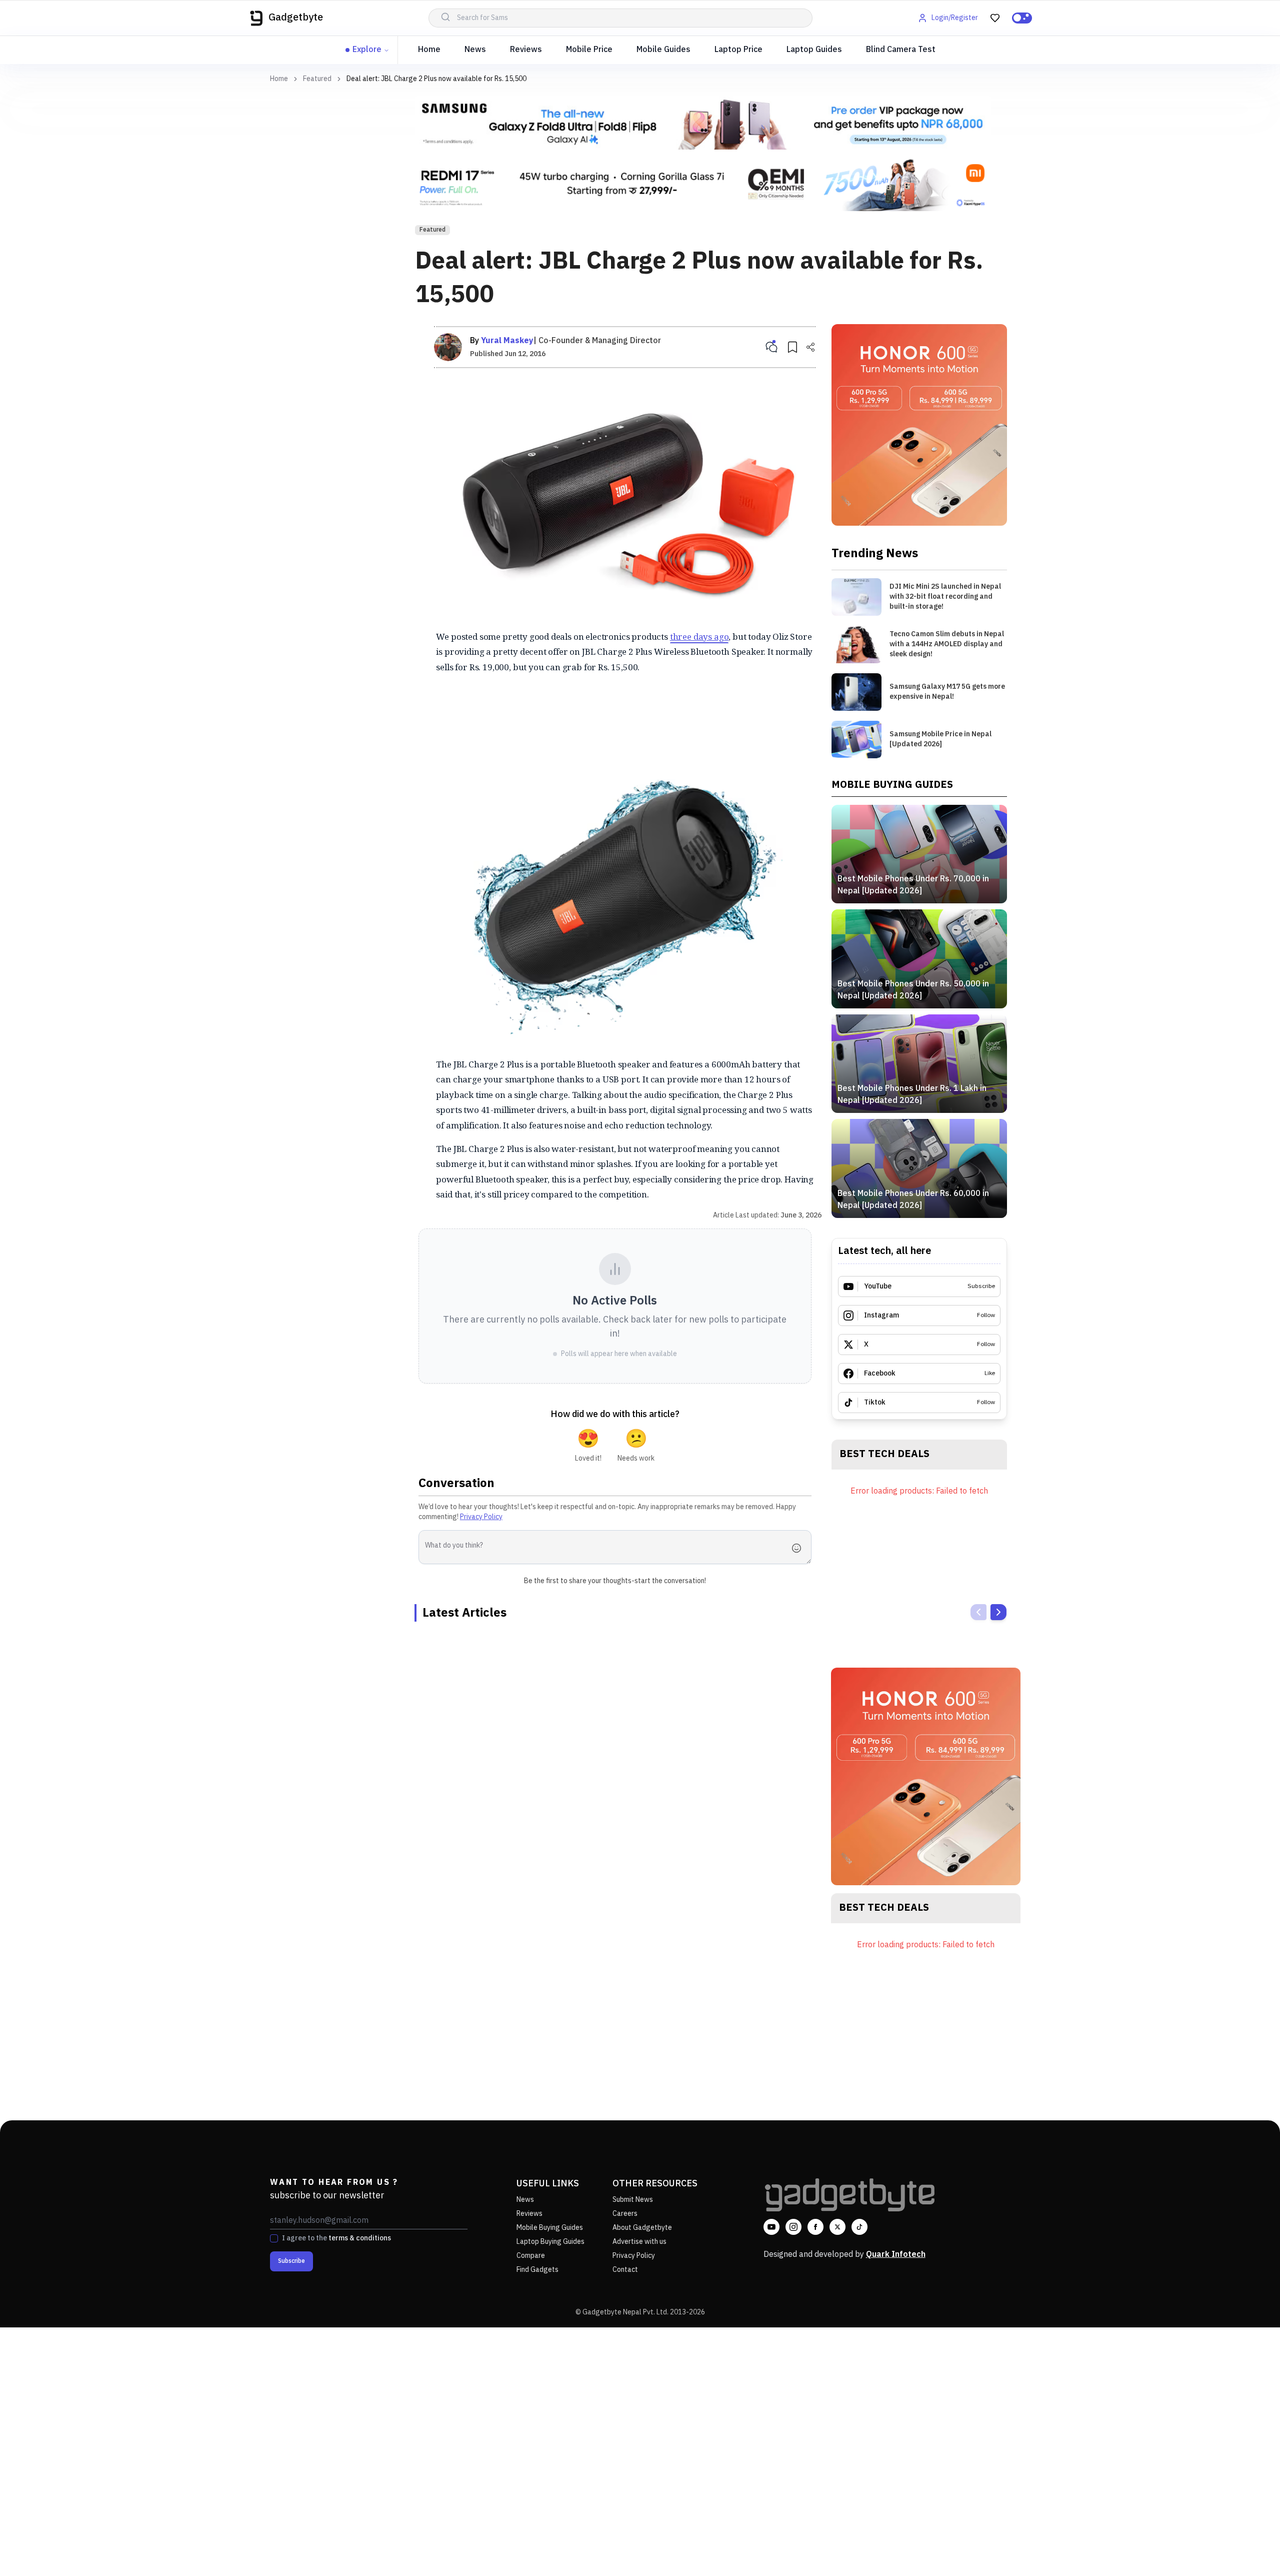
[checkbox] (274, 2238)
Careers (625, 2214)
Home (429, 50)
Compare (531, 2256)
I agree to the (336, 2238)
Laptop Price (738, 50)
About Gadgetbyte (642, 2228)
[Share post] (810, 347)
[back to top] (1250, 2550)
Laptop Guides (814, 50)
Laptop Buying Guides (550, 2242)
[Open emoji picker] (799, 1548)
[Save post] (792, 347)
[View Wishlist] (995, 18)
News (475, 50)
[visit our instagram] (793, 2227)
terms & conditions (360, 2238)
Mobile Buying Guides (550, 2228)
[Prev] (978, 1612)
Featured (317, 79)
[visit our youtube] (771, 2227)
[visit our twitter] (837, 2227)
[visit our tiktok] (859, 2227)
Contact (625, 2270)
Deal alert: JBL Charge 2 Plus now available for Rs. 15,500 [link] (436, 79)
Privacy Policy (481, 1517)
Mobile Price (589, 50)
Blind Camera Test (901, 50)
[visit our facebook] (815, 2227)
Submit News (633, 2200)
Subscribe (291, 2261)
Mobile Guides (663, 50)
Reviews (526, 50)
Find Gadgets (537, 2270)
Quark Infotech (896, 2255)
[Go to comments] (771, 347)
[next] (998, 1612)
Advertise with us (639, 2242)
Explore (367, 50)
